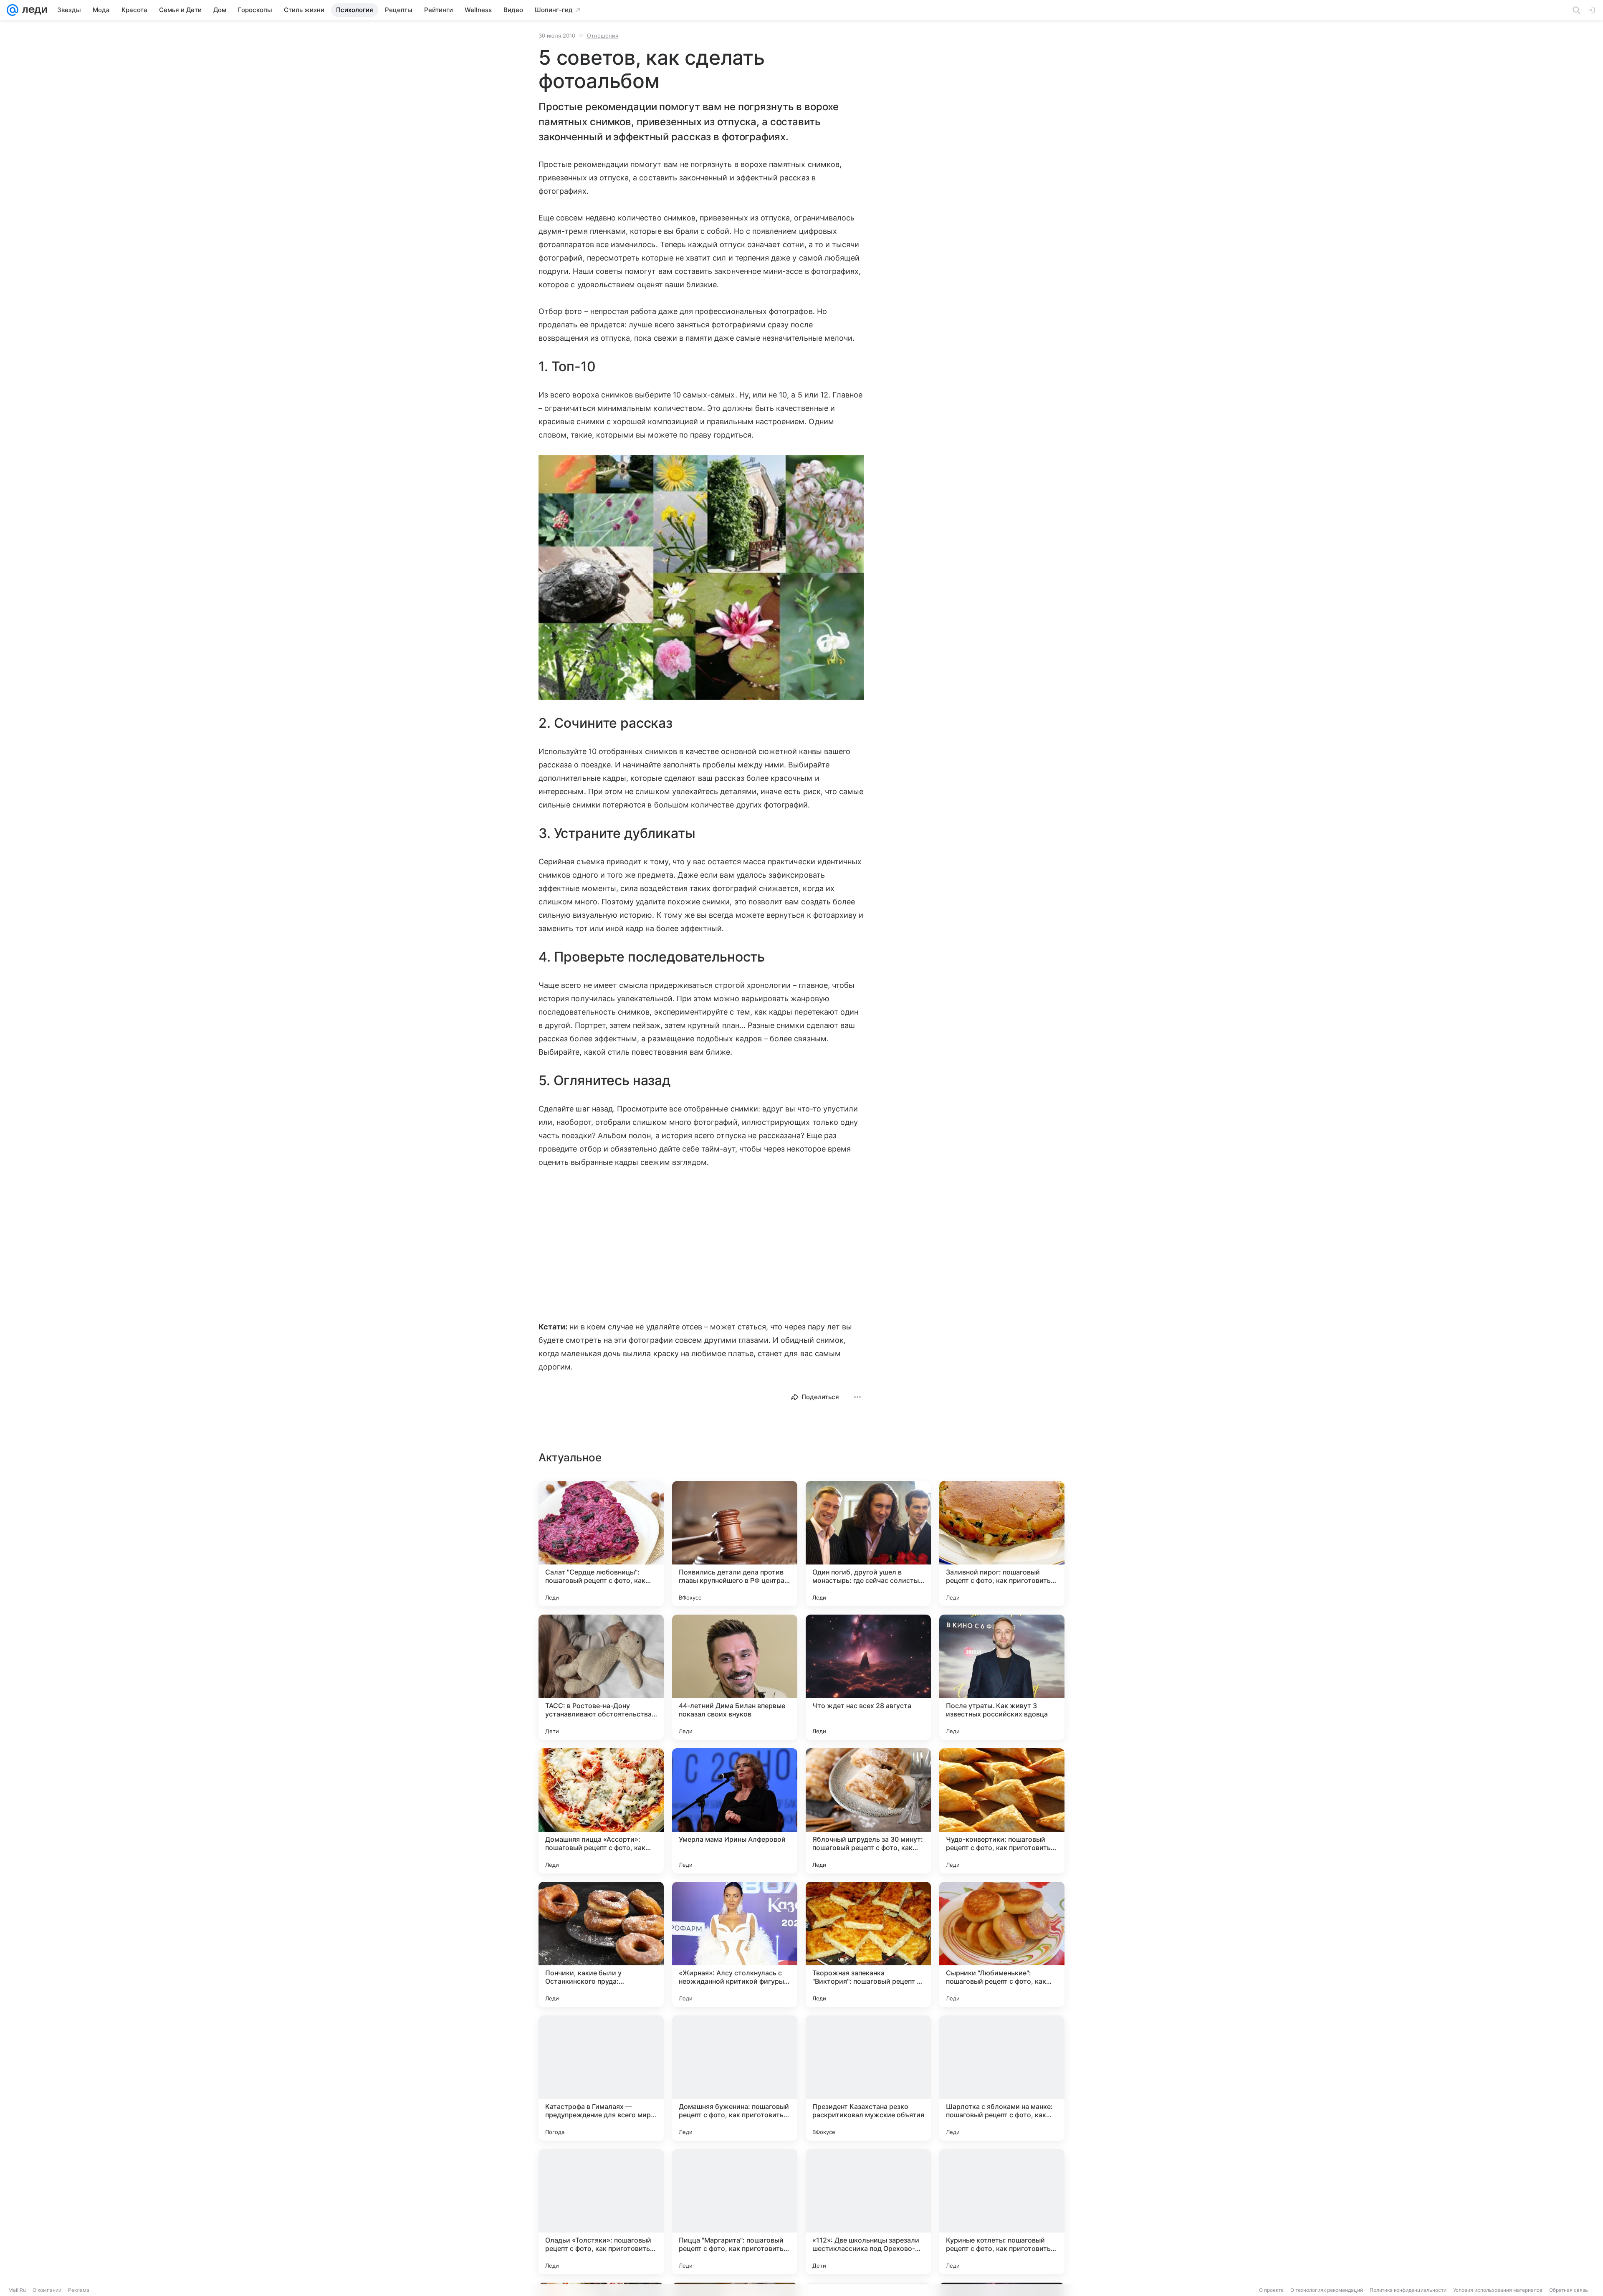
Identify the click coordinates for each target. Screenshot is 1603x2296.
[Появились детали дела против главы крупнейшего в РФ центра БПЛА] (735, 1544)
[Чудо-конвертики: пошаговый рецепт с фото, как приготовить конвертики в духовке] (1002, 1811)
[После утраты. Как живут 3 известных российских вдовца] (1002, 1677)
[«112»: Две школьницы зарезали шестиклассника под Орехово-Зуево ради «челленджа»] (868, 2212)
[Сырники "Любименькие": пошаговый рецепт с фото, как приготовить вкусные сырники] (1002, 1944)
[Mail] (13, 10)
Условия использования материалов (1498, 2290)
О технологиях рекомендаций (1327, 2290)
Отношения (603, 35)
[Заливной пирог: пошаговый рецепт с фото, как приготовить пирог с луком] (1002, 1544)
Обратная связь (1569, 2290)
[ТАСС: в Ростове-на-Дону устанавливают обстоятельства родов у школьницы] (601, 1677)
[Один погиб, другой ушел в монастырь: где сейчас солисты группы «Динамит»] (868, 1544)
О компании (47, 2290)
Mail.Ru (17, 2290)
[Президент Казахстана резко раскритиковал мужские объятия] (868, 2078)
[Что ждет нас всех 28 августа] (868, 1677)
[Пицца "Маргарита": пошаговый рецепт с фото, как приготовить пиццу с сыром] (735, 2212)
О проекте (1271, 2290)
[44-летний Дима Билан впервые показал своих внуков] (735, 1677)
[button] (701, 578)
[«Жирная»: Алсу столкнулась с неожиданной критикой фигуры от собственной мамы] (735, 1944)
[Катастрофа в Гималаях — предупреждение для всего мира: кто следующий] (601, 2078)
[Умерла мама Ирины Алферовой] (735, 1811)
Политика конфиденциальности (1408, 2290)
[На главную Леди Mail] (33, 10)
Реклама (79, 2290)
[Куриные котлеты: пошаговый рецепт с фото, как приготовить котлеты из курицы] (1002, 2212)
